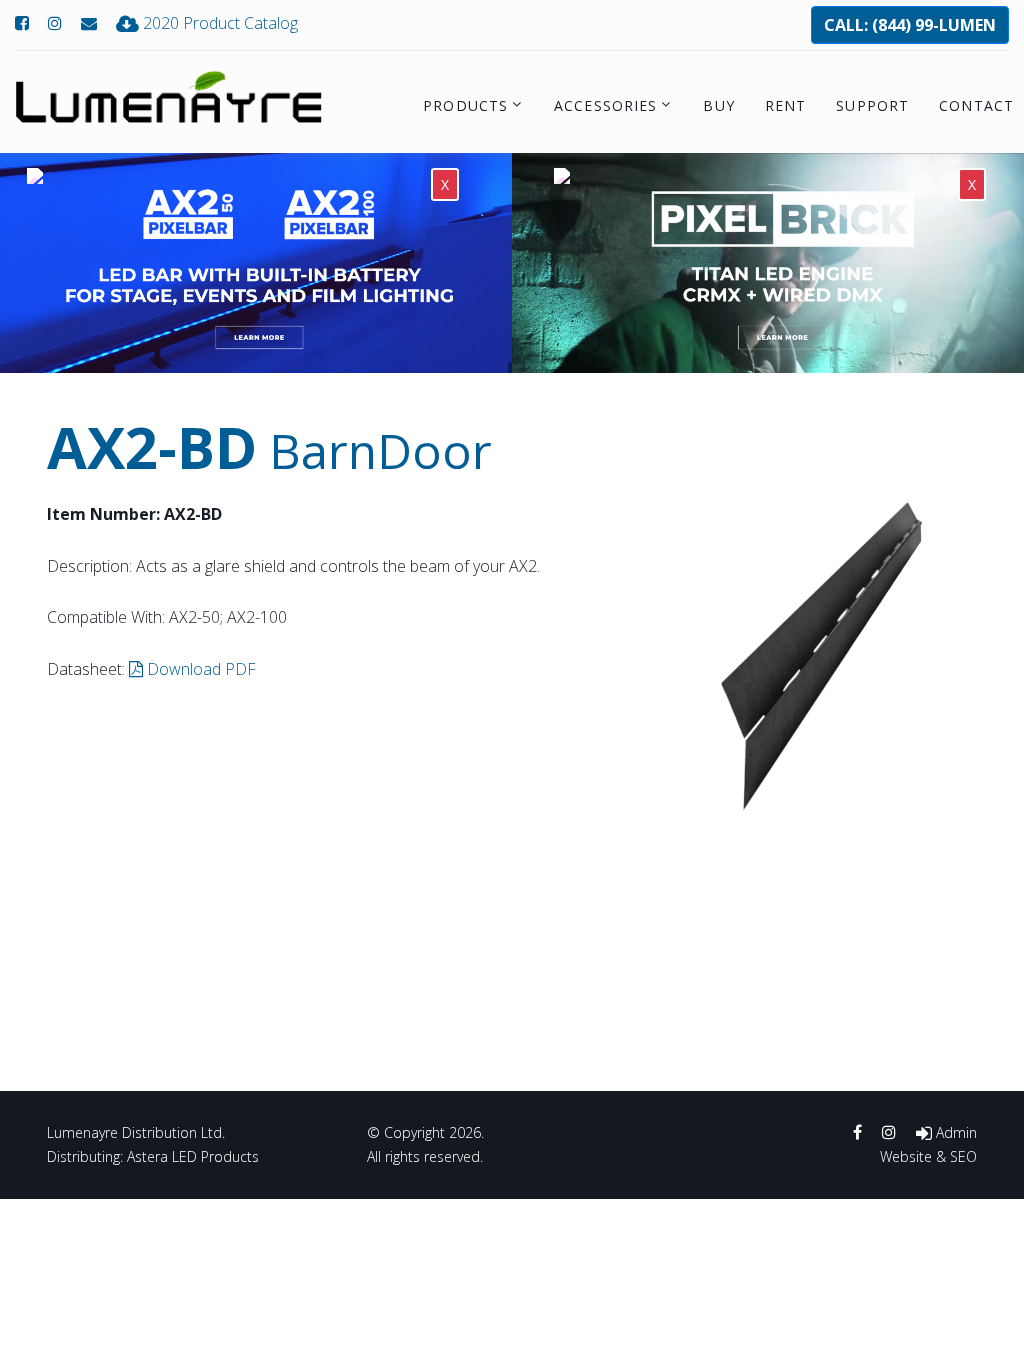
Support (872, 105)
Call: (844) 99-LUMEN (910, 25)
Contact (976, 105)
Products (465, 105)
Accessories (605, 105)
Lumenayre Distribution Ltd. (136, 1132)
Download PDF (199, 669)
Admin (954, 1132)
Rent (785, 105)
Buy (718, 105)
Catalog (220, 23)
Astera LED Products (193, 1156)
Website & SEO (928, 1156)
